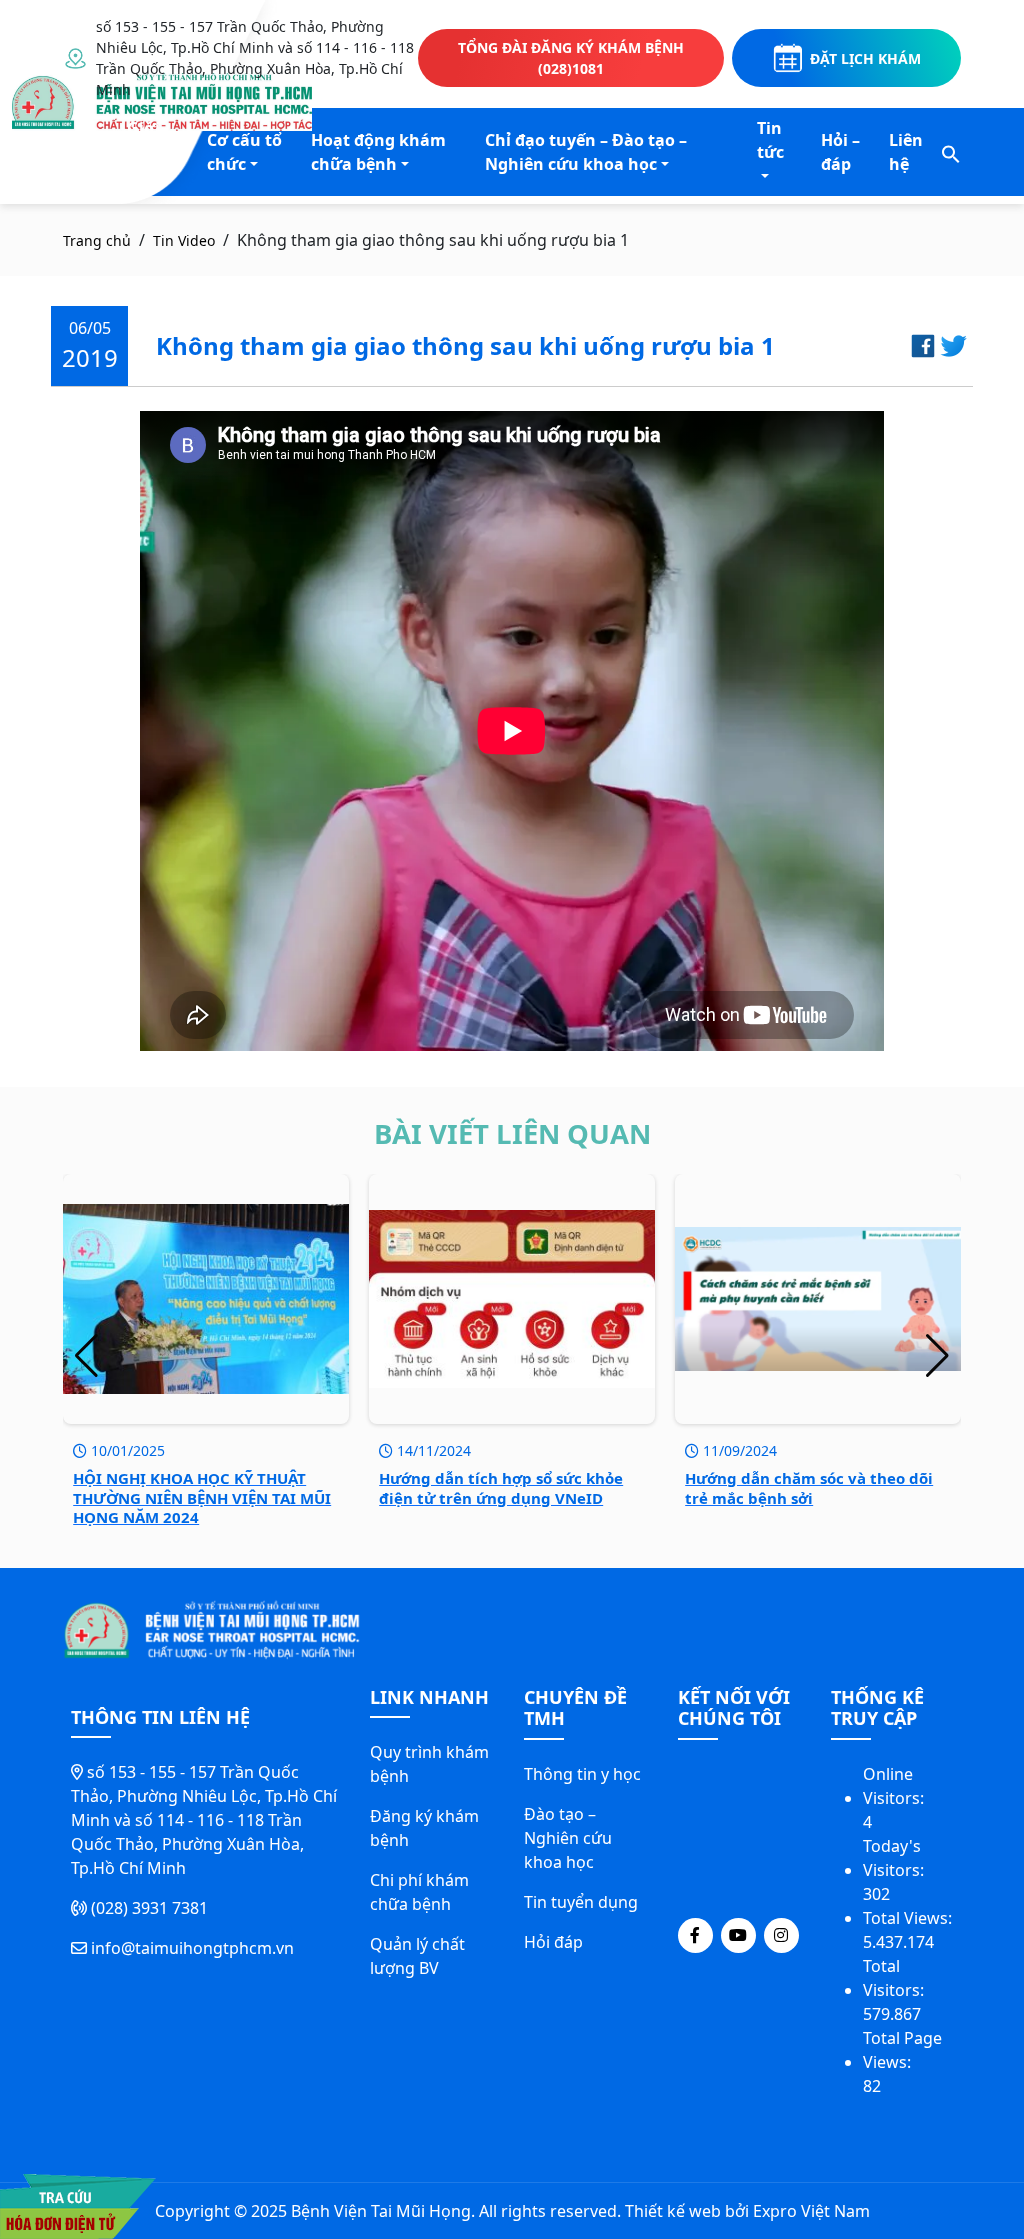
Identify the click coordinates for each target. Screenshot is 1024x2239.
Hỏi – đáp (840, 152)
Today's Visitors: (895, 1858)
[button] (951, 152)
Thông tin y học (582, 1774)
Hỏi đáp (553, 1942)
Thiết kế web (673, 2211)
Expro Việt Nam (811, 2211)
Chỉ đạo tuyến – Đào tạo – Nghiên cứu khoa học (586, 152)
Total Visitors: (895, 1978)
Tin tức (770, 140)
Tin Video (184, 240)
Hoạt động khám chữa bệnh (378, 152)
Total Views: (909, 1918)
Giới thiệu (148, 140)
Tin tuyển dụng (581, 1902)
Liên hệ (906, 152)
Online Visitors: (895, 1786)
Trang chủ (97, 240)
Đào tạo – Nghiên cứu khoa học (568, 1838)
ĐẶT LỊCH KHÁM (865, 58)
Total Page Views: (902, 2050)
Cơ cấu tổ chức (244, 152)
